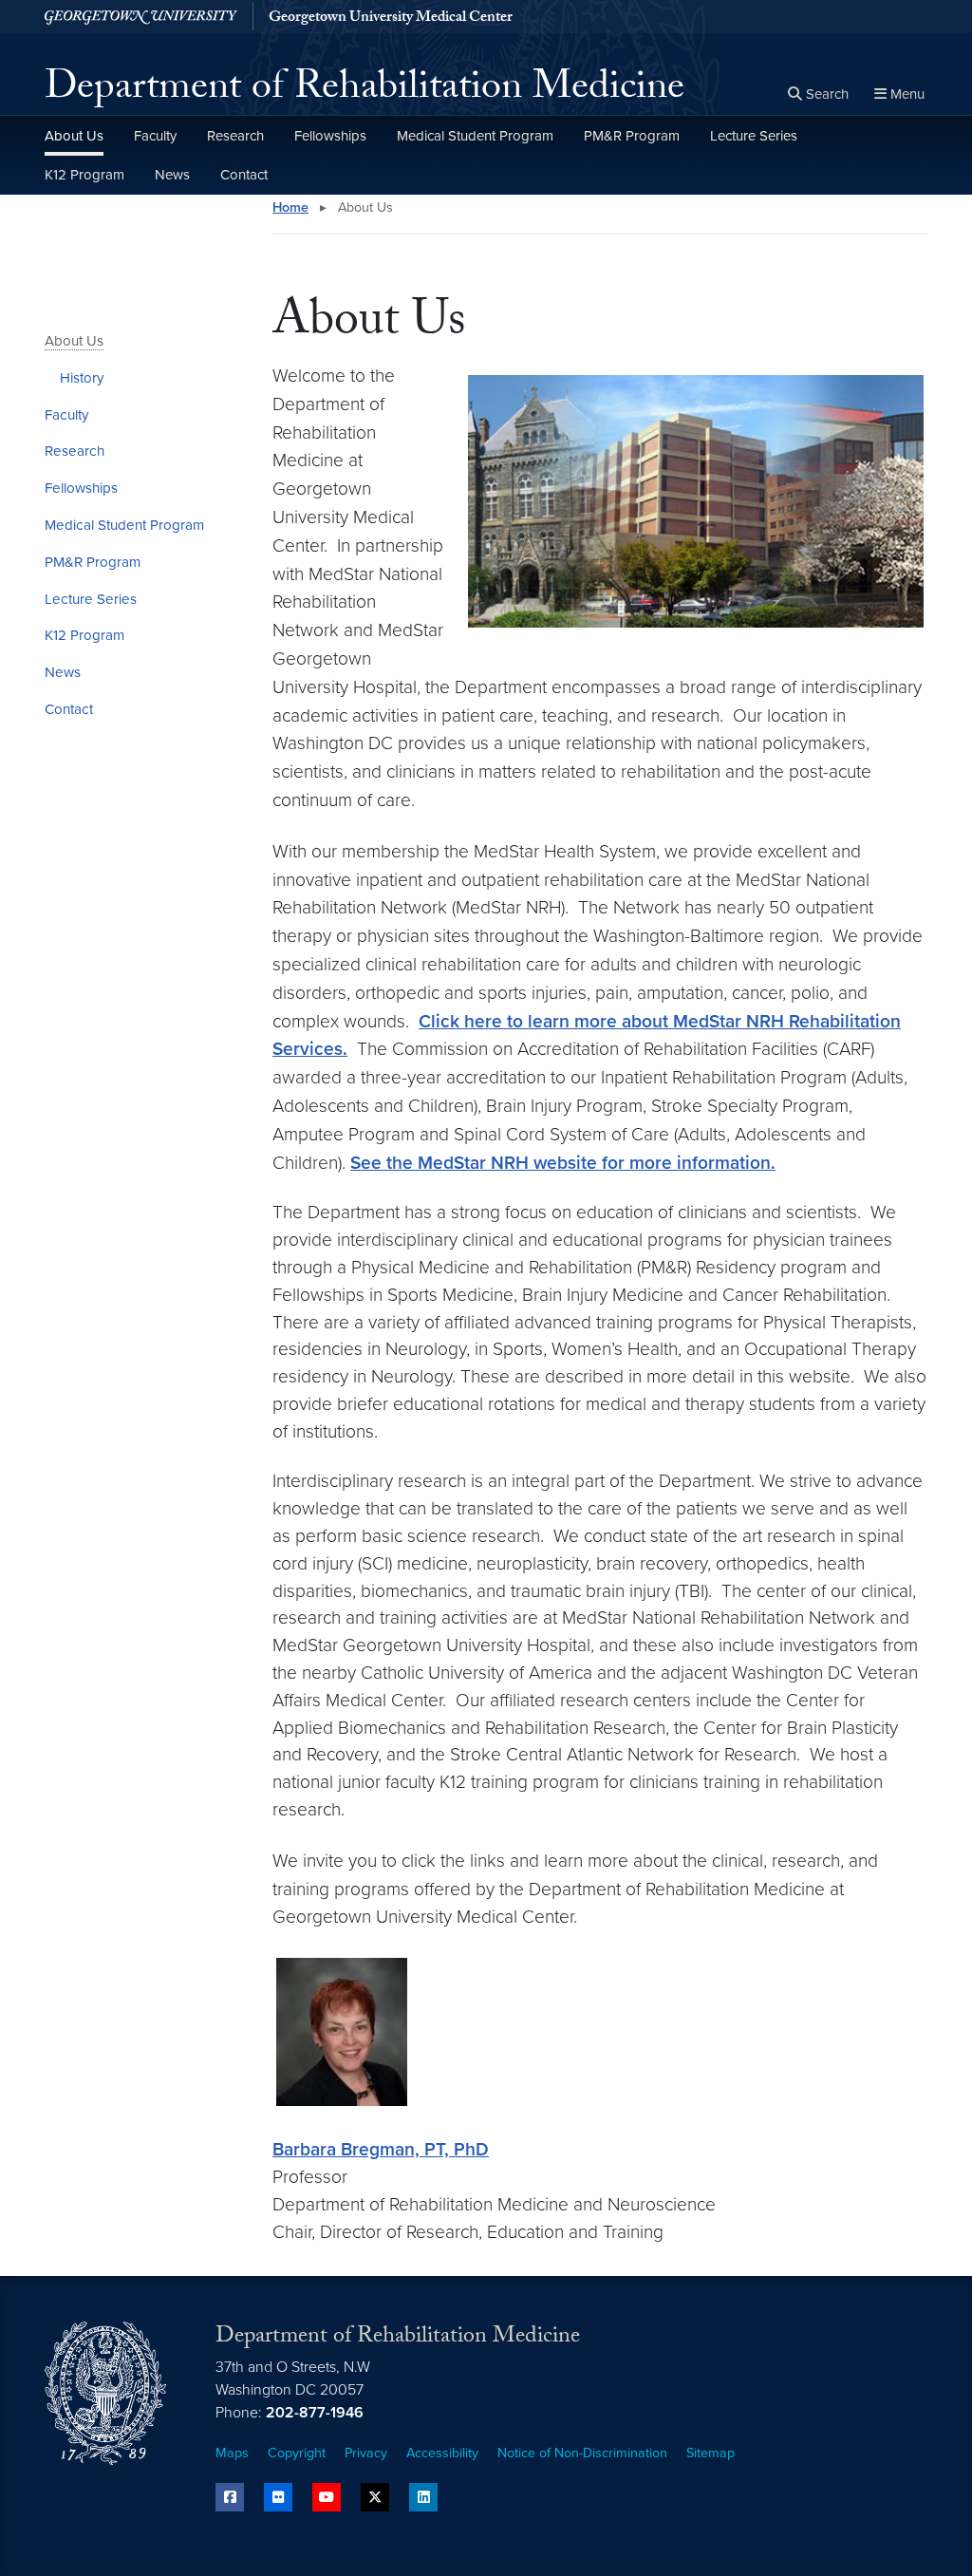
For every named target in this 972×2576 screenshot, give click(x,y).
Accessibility (442, 2453)
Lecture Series (754, 136)
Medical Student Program (475, 136)
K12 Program (84, 175)
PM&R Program (632, 136)
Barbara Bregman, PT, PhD (381, 2149)
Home (290, 207)
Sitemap (710, 2453)
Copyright (297, 2453)
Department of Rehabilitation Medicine (364, 91)
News (172, 175)
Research (235, 136)
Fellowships (330, 136)
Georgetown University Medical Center (391, 19)
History (82, 378)
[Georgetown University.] (141, 17)
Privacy (366, 2453)
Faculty (155, 136)
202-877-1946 (315, 2413)
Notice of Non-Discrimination (582, 2453)
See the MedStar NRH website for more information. (563, 1163)
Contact (244, 175)
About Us (74, 136)
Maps (232, 2453)
